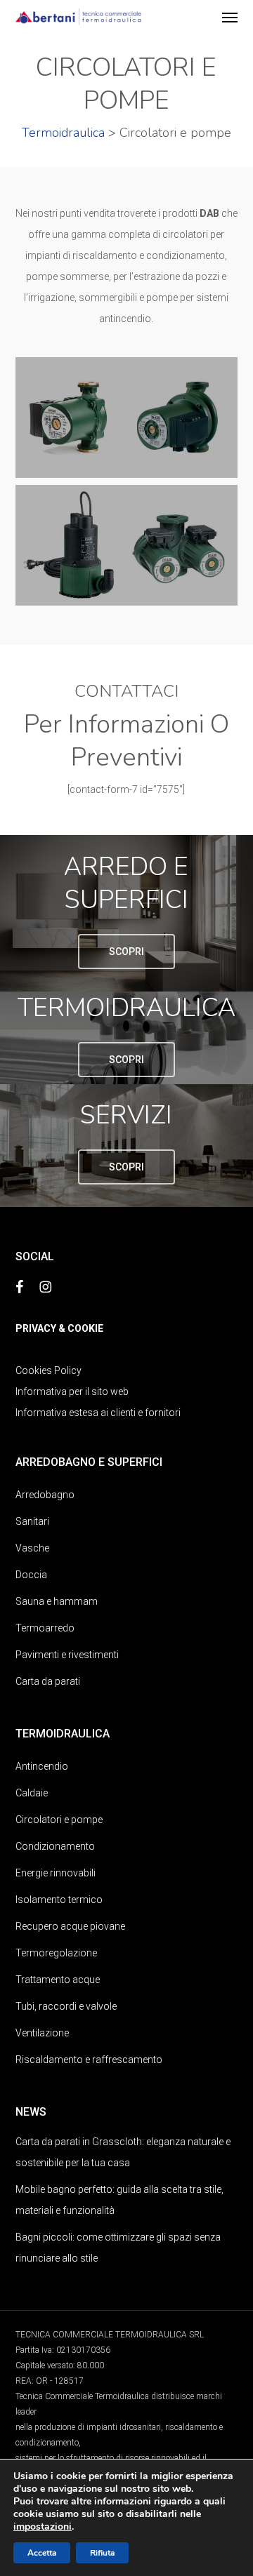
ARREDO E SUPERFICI (126, 883)
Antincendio (42, 1766)
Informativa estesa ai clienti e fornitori (98, 1413)
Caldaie (32, 1793)
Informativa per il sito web (72, 1392)
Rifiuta (102, 2553)
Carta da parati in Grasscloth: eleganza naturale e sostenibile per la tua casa (123, 2152)
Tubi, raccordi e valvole (66, 2006)
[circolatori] (127, 546)
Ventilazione (42, 2033)
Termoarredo (45, 1628)
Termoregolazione (56, 1953)
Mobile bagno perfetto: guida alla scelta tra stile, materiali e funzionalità (119, 2200)
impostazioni (43, 2527)
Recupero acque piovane (70, 1926)
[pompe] (127, 418)
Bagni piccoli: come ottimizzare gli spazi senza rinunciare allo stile (118, 2248)
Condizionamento (55, 1846)
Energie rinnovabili (56, 1873)
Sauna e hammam (57, 1601)
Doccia (31, 1575)
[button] (230, 17)
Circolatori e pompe (59, 1820)
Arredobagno (45, 1495)
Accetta (42, 2553)
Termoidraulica (63, 133)
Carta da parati (48, 1681)
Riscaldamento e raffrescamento (89, 2060)
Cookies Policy (48, 1370)
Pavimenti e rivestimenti (67, 1655)
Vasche (32, 1548)
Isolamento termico (59, 1900)
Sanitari (32, 1521)
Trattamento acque (58, 1980)
